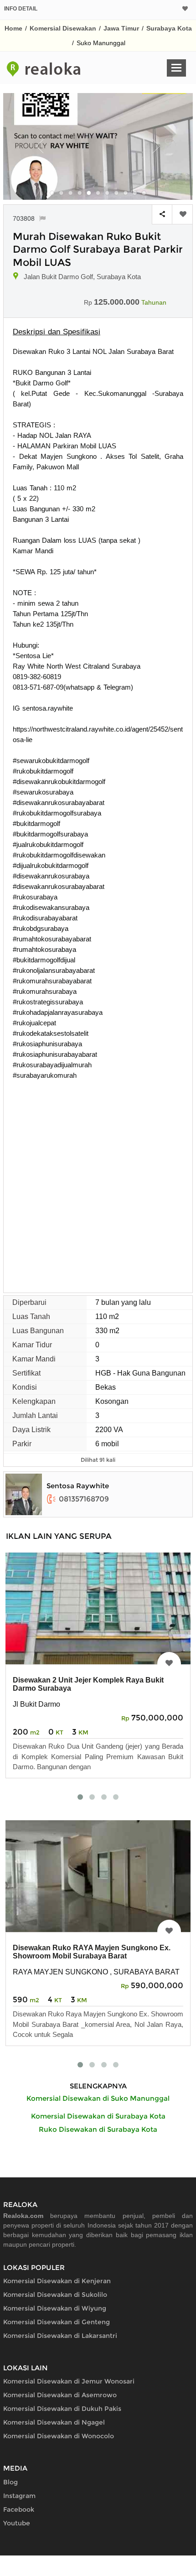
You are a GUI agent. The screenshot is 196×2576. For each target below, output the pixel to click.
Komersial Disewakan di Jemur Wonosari (69, 2381)
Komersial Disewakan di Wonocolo (59, 2436)
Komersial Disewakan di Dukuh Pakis (62, 2409)
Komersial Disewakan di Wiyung (55, 2308)
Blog (10, 2482)
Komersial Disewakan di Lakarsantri (60, 2336)
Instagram (19, 2496)
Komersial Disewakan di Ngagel (54, 2422)
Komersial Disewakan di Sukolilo (55, 2295)
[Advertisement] (98, 1183)
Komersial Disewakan (63, 28)
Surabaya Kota (169, 28)
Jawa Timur (121, 28)
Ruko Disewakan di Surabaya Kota (98, 2129)
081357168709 (84, 1499)
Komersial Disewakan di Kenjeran (57, 2281)
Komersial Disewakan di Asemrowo (60, 2395)
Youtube (17, 2523)
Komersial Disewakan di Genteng (57, 2322)
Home (13, 28)
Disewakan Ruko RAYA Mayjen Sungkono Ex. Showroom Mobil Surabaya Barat (92, 1952)
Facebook (19, 2509)
